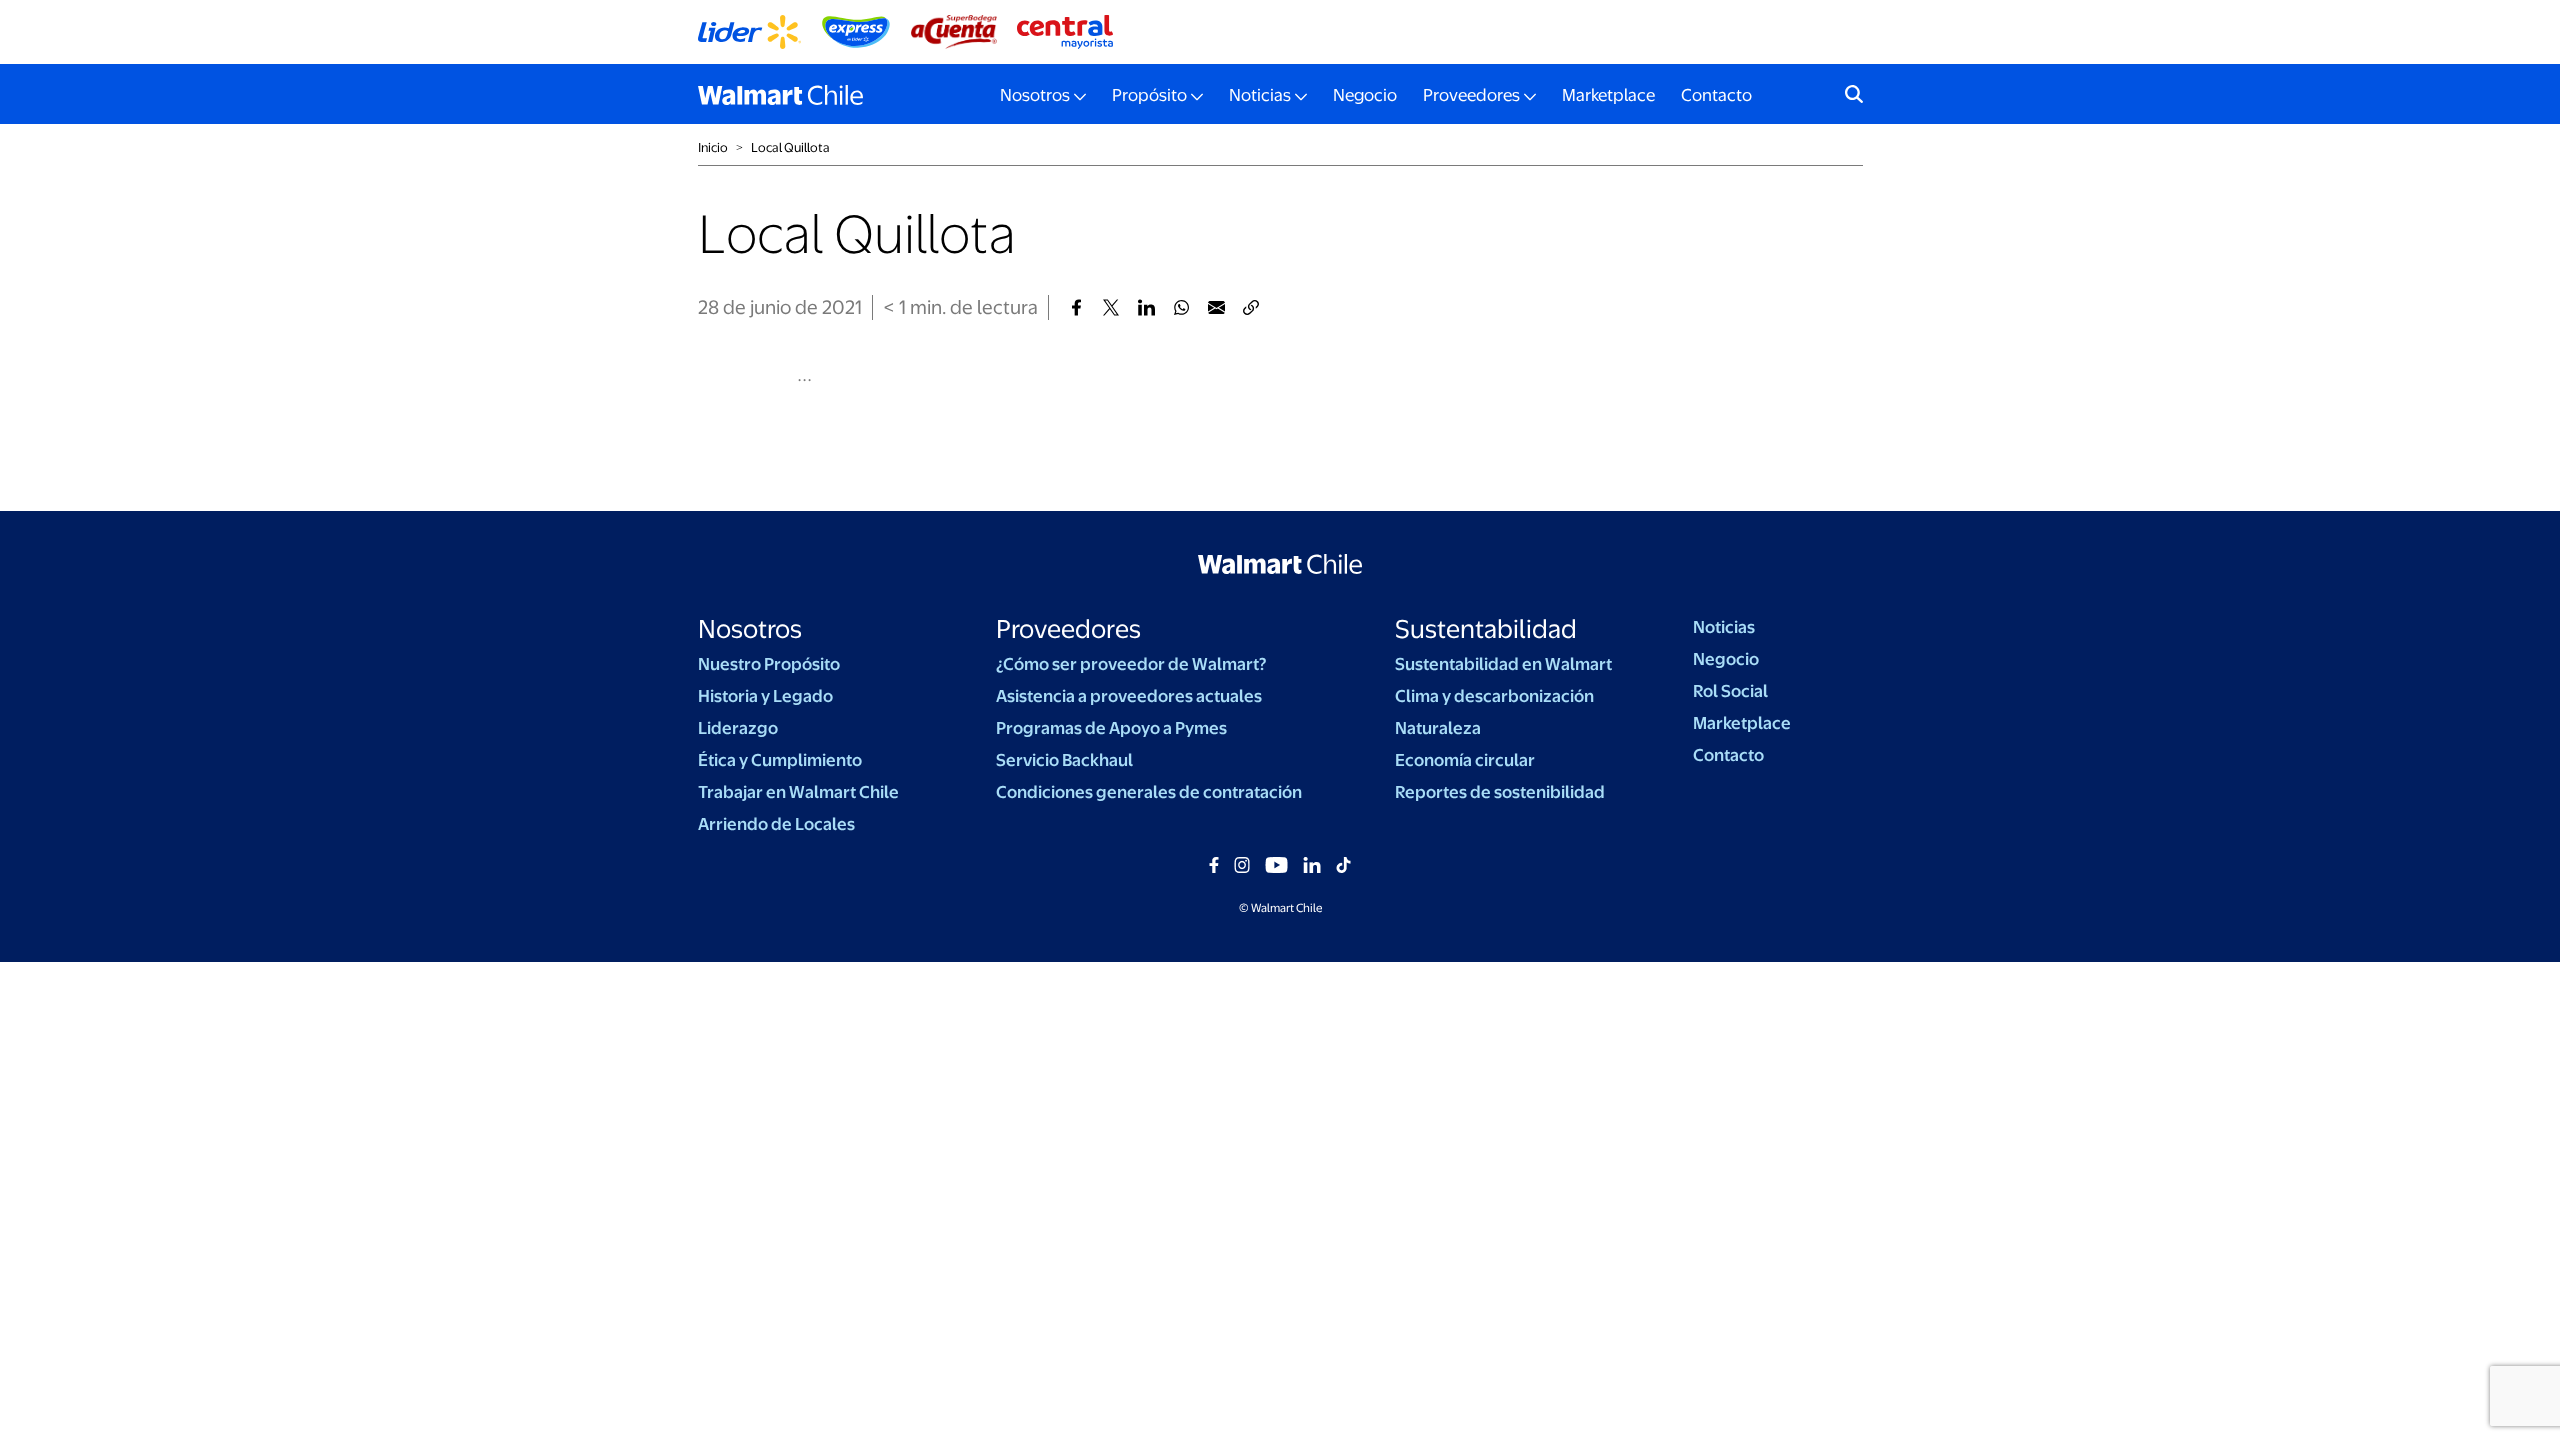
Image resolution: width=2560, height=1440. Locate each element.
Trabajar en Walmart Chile (798, 792)
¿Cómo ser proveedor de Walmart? (1131, 664)
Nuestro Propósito (769, 664)
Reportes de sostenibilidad (1500, 792)
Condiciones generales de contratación (1149, 792)
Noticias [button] (1260, 95)
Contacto (1716, 95)
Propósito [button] (1149, 95)
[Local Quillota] (1076, 307)
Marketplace (1608, 95)
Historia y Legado (765, 696)
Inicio (713, 147)
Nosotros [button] (1035, 95)
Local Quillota (790, 147)
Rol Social (1730, 691)
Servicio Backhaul (1064, 760)
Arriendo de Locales (776, 824)
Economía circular (1465, 760)
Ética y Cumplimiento (780, 760)
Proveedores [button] (1471, 95)
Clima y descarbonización (1494, 696)
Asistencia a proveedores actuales (1129, 696)
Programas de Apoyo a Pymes (1111, 728)
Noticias (1724, 627)
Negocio (1365, 95)
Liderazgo (738, 728)
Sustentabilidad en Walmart (1503, 664)
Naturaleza (1438, 728)
